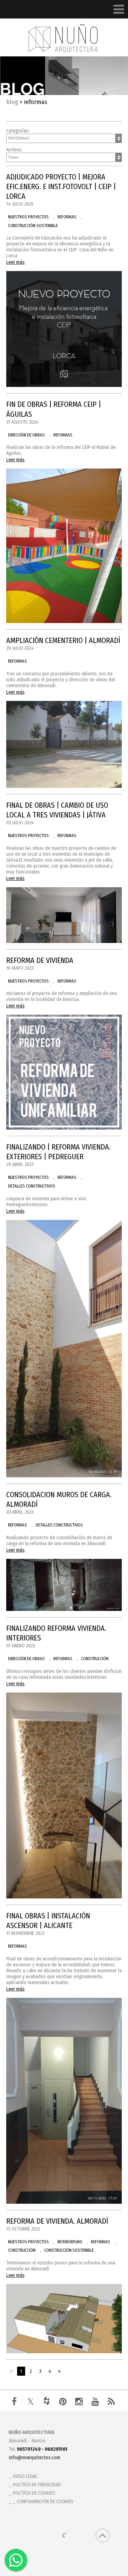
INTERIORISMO (70, 2242)
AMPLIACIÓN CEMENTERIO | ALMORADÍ (63, 640)
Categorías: (18, 131)
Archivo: (14, 150)
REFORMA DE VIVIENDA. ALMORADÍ (57, 2221)
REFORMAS (67, 217)
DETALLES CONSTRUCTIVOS (32, 1186)
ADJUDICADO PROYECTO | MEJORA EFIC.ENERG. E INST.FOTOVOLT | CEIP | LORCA (61, 187)
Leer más (15, 262)
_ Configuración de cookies (43, 2501)
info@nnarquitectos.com (34, 2457)
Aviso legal (25, 2476)
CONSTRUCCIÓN (95, 1659)
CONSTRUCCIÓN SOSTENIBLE (33, 226)
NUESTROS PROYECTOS (28, 217)
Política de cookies (34, 2493)
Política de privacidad (37, 2485)
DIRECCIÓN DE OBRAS (26, 435)
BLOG (12, 102)
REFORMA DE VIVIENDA (40, 960)
